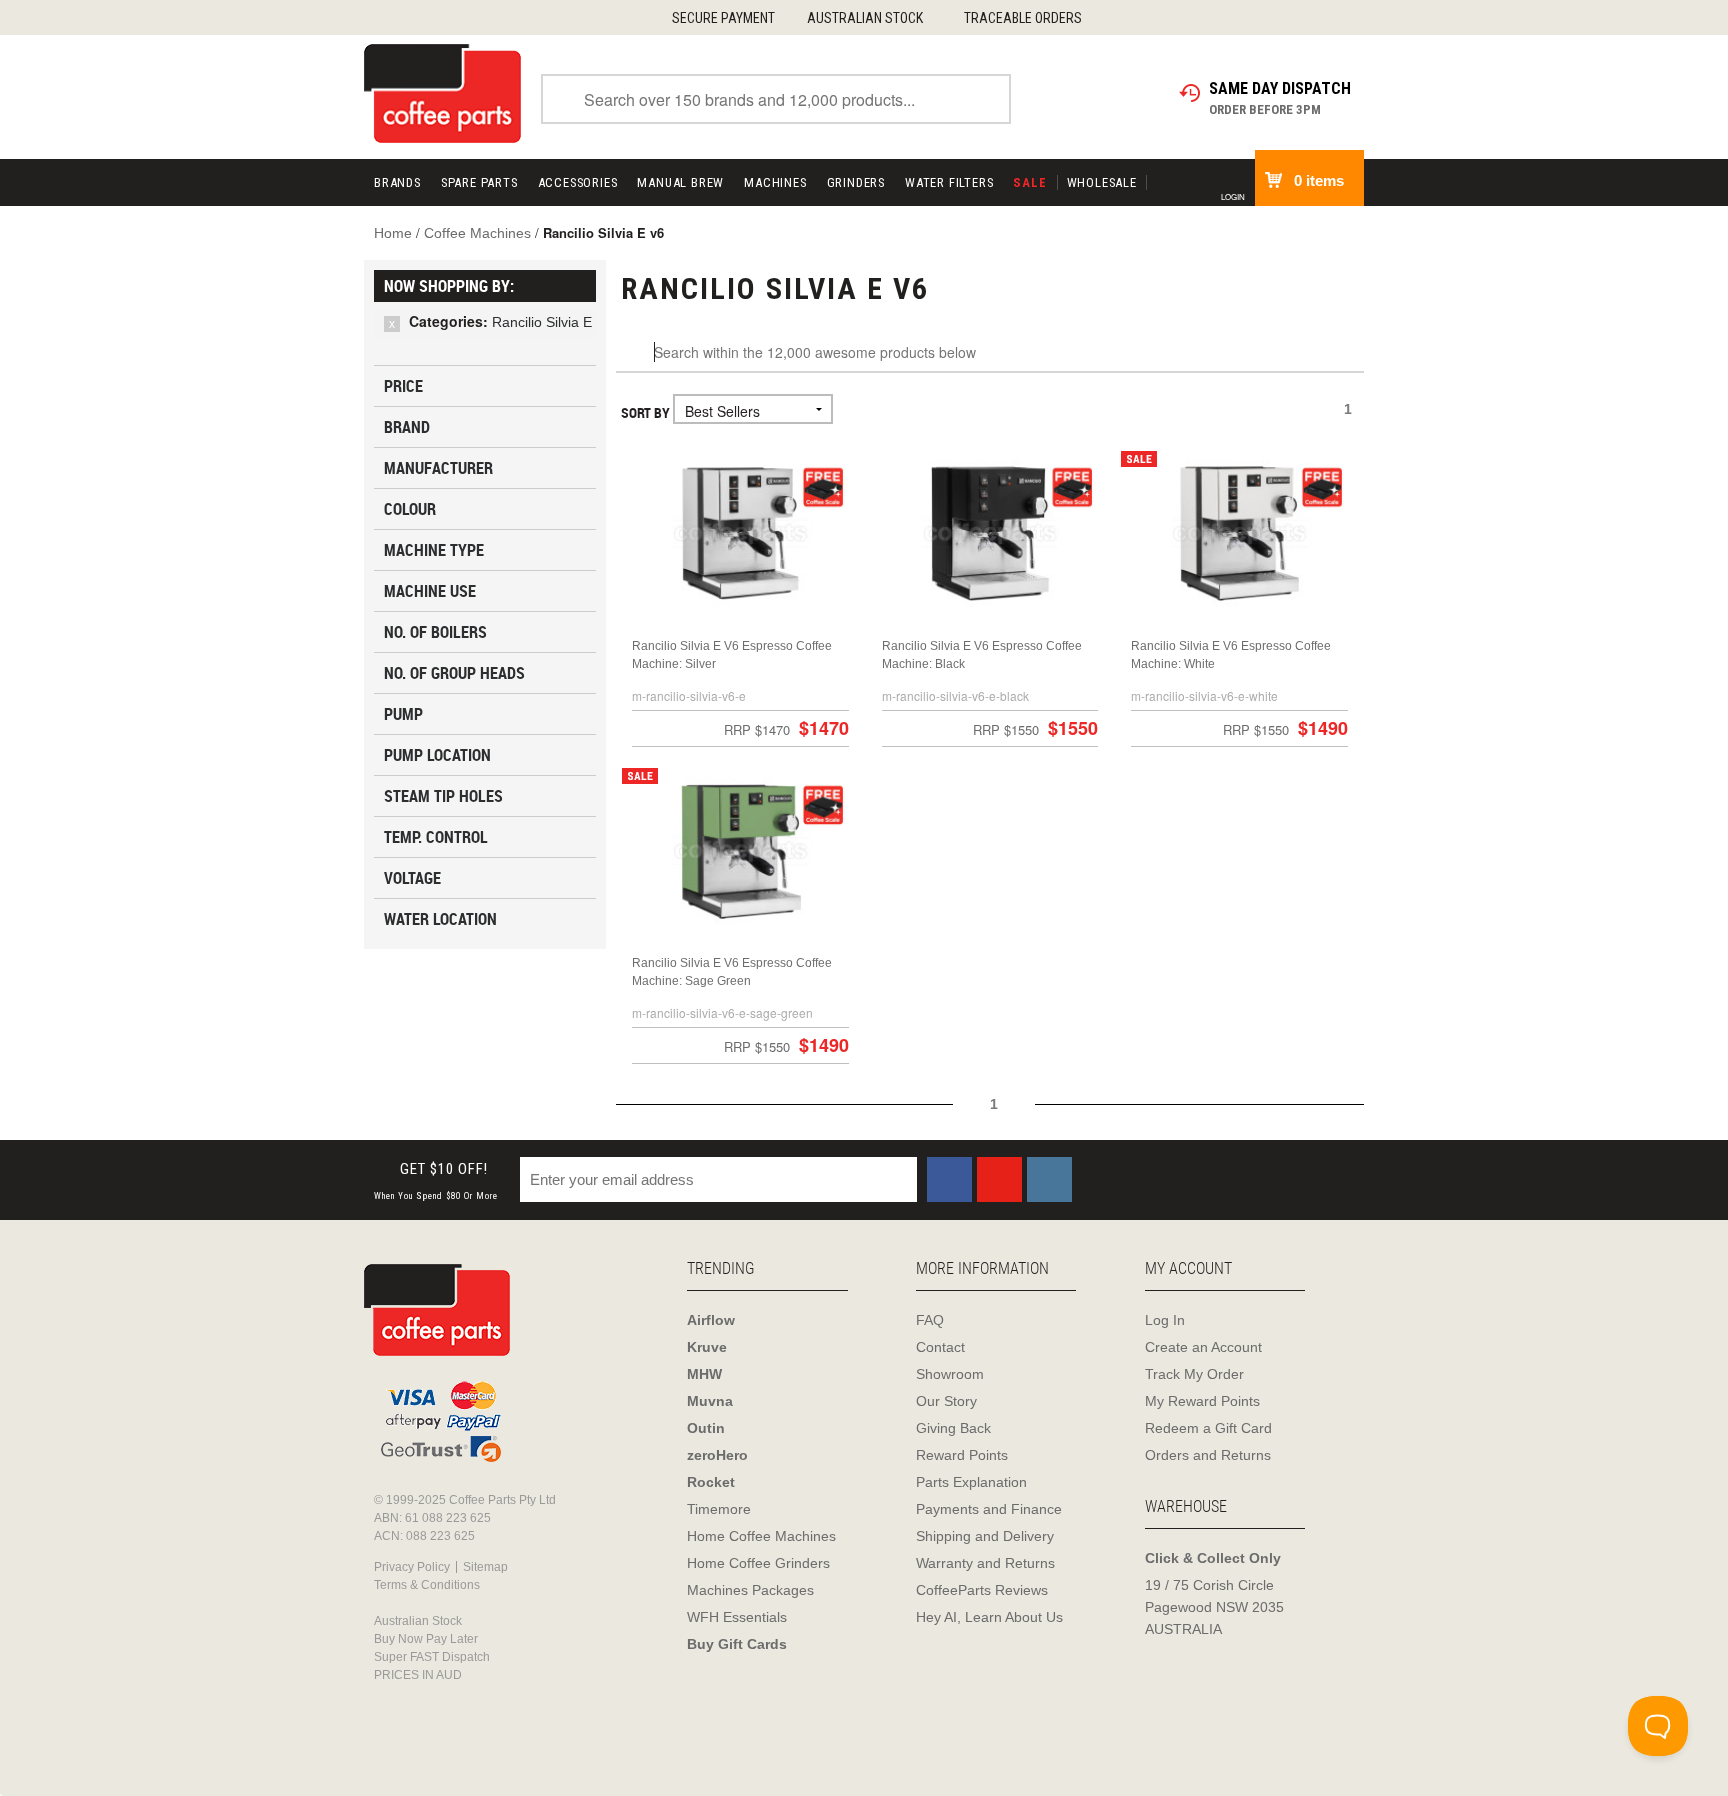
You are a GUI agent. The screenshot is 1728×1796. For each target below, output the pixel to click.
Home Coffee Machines (761, 1536)
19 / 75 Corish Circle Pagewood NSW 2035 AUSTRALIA (1214, 1607)
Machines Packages (750, 1590)
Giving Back (953, 1428)
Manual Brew (680, 182)
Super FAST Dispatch (432, 1657)
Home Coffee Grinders (758, 1563)
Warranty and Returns (985, 1563)
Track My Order (1194, 1374)
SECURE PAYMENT (723, 18)
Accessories (578, 182)
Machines (775, 182)
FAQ (930, 1320)
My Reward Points (1202, 1401)
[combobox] (776, 99)
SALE (1029, 182)
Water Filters (949, 182)
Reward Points (962, 1455)
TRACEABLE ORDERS (1023, 18)
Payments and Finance (989, 1509)
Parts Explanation (971, 1482)
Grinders (856, 182)
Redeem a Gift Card (1208, 1428)
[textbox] (990, 353)
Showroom (950, 1374)
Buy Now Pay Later (426, 1639)
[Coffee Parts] (442, 92)
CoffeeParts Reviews (982, 1590)
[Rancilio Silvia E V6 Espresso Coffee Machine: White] (1239, 532)
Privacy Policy (412, 1567)
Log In (1165, 1320)
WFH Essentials (737, 1617)
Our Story (946, 1401)
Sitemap (485, 1567)
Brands (397, 182)
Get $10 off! (436, 1180)
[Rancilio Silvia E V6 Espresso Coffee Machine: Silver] (740, 532)
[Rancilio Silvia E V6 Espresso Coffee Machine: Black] (990, 532)
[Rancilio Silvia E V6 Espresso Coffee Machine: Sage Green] (740, 850)
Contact (940, 1347)
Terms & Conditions (427, 1585)
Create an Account (1203, 1347)
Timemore (719, 1509)
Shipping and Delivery (985, 1536)
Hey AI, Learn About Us (989, 1617)
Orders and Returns (1208, 1455)
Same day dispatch (1280, 88)
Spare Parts (479, 182)
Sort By (645, 412)
